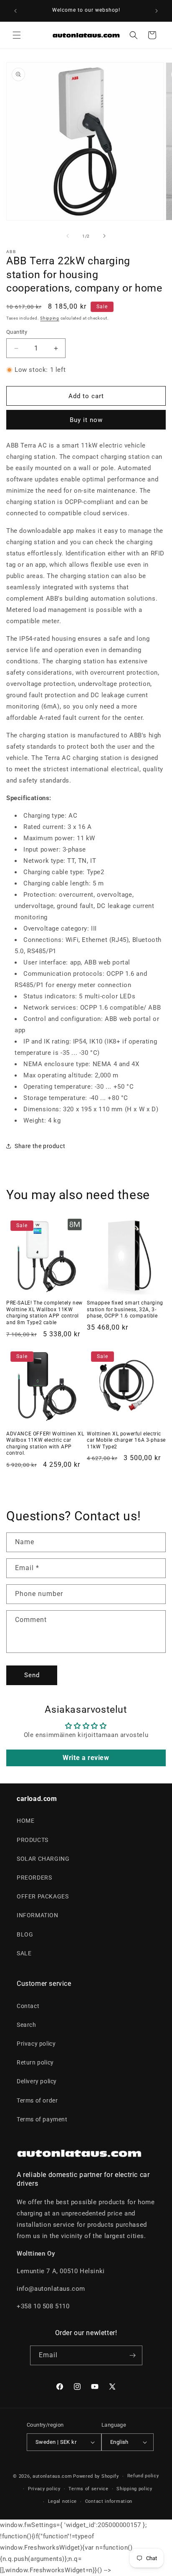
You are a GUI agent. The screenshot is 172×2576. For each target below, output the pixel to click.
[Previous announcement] (15, 11)
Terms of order (37, 2100)
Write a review (86, 1758)
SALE (24, 1953)
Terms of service (88, 2489)
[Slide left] (68, 236)
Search (27, 2025)
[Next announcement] (157, 11)
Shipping (50, 318)
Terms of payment (42, 2119)
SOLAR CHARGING (43, 1859)
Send (32, 1675)
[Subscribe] (133, 2355)
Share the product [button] (40, 1146)
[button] (17, 35)
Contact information (109, 2501)
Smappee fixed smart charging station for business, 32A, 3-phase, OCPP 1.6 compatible (125, 1309)
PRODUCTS (33, 1840)
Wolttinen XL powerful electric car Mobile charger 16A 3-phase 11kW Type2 (126, 1440)
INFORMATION (38, 1915)
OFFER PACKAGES (43, 1896)
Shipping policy (134, 2489)
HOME (25, 1821)
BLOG (25, 1934)
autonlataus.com (52, 2476)
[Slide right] (104, 236)
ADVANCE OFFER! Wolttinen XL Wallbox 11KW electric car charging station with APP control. (45, 1444)
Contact (28, 2006)
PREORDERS (34, 1878)
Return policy (35, 2062)
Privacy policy (36, 2044)
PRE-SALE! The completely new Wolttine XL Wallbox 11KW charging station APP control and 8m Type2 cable (44, 1313)
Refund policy (143, 2476)
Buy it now (86, 420)
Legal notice (62, 2501)
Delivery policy (37, 2081)
